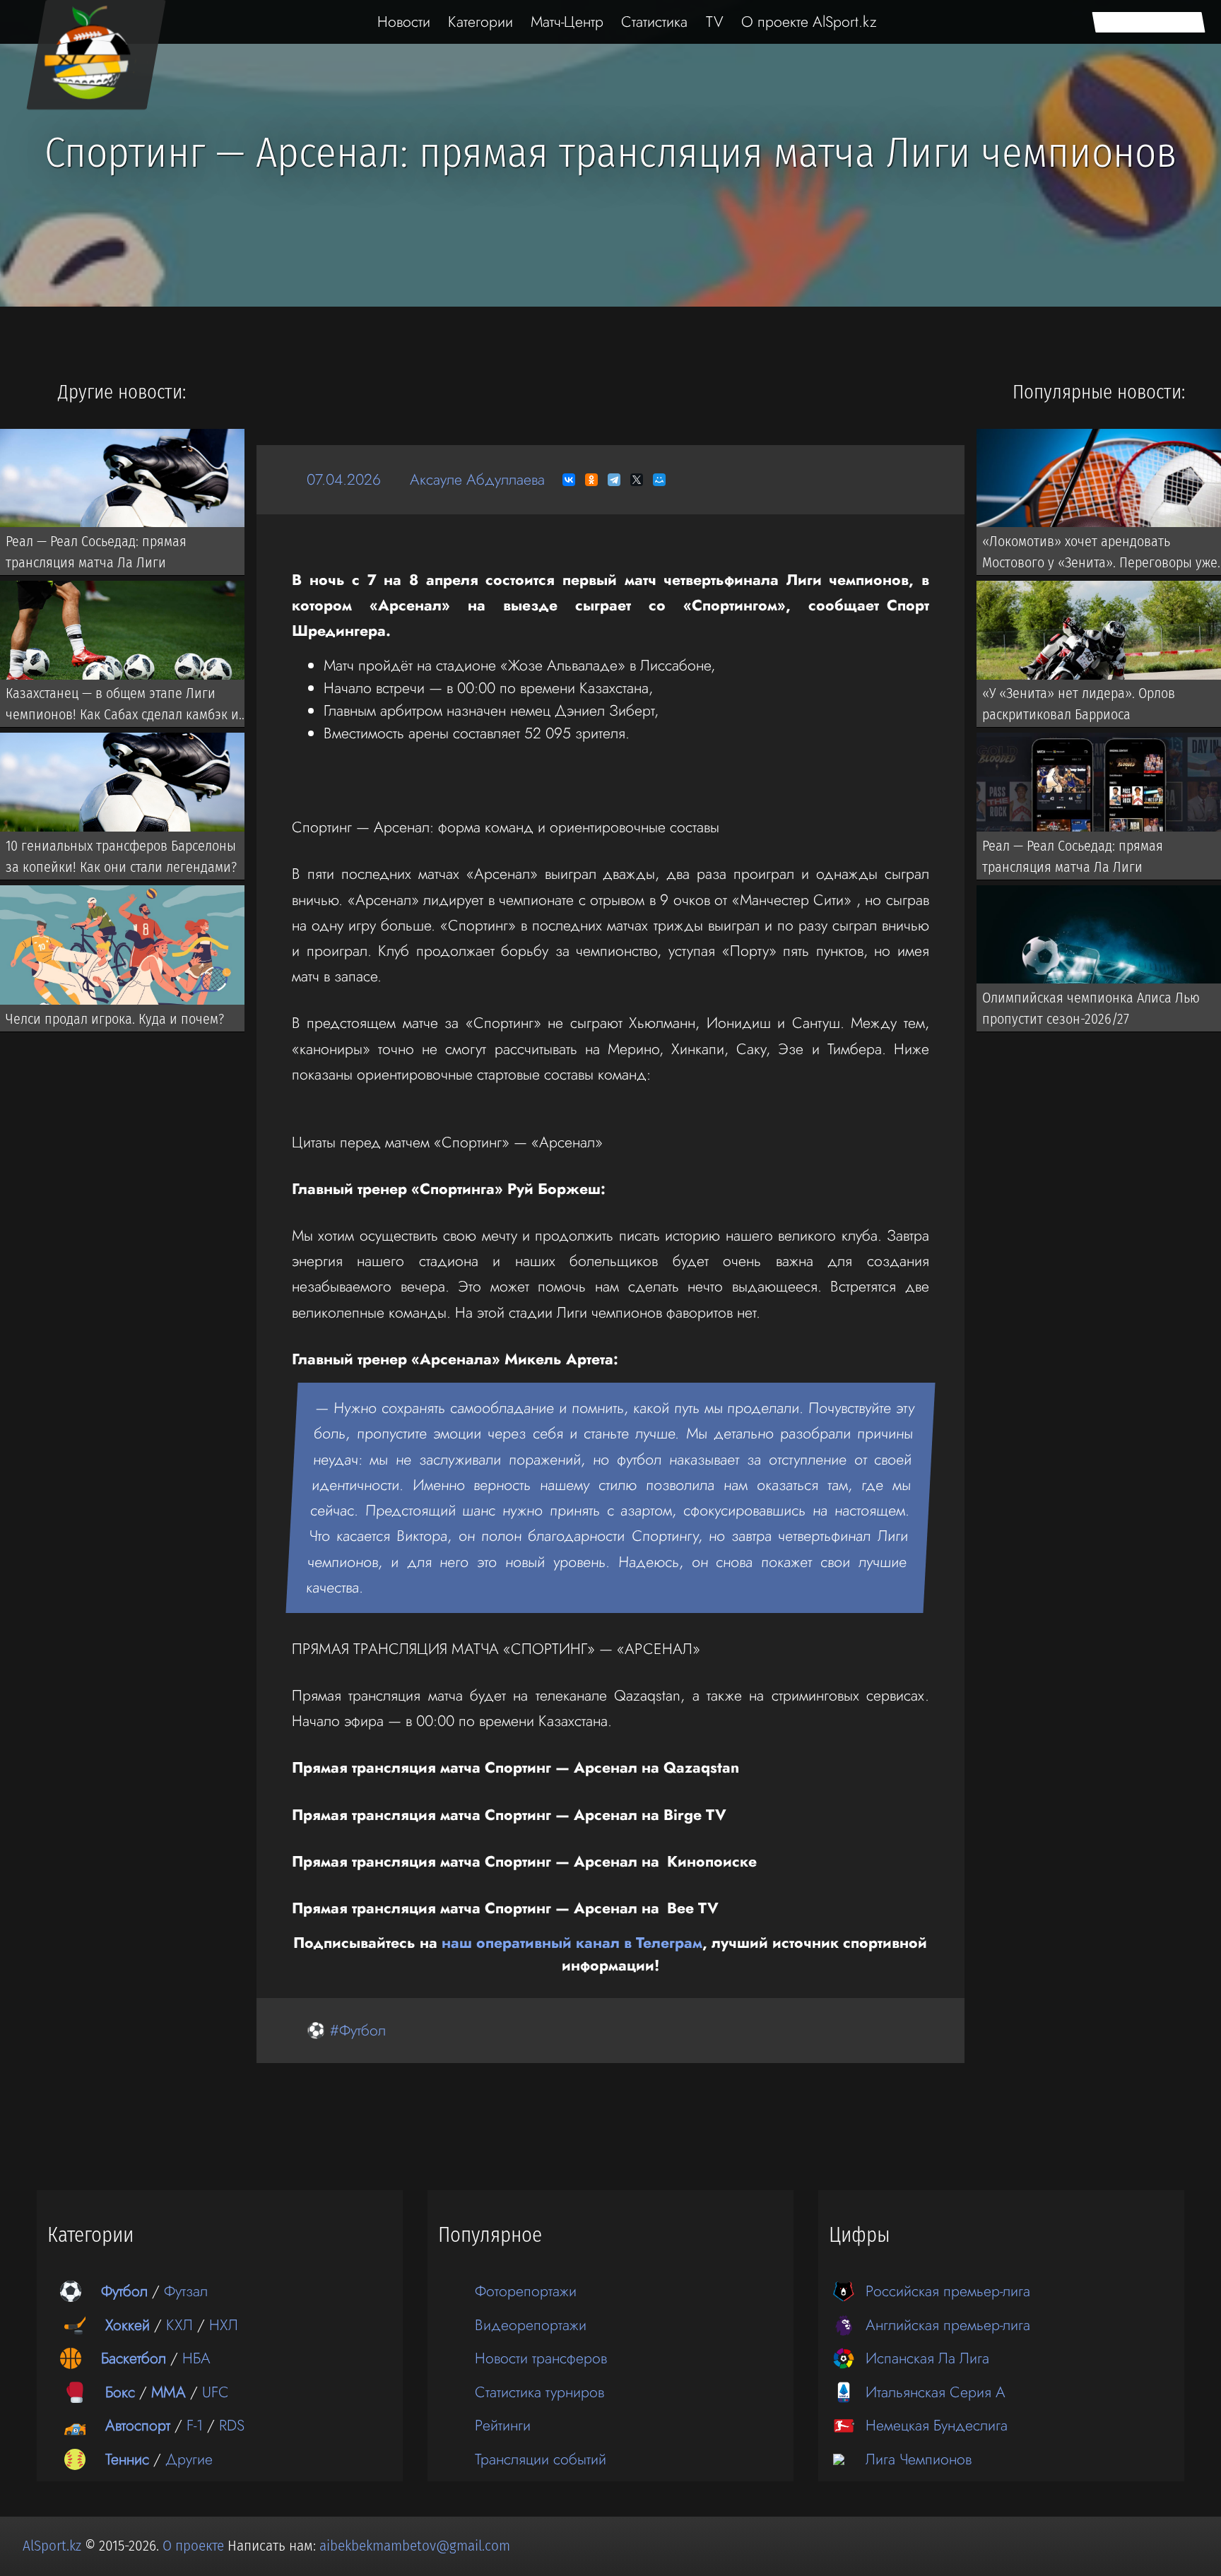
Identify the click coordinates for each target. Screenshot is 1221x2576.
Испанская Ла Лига (927, 2358)
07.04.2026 (344, 479)
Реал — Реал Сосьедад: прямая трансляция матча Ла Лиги (96, 551)
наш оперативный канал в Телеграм (572, 1943)
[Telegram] (614, 480)
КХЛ (179, 2325)
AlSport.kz (52, 2546)
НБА (196, 2358)
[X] (637, 480)
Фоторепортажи (526, 2291)
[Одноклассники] (591, 480)
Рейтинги (503, 2425)
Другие (189, 2459)
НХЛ (224, 2325)
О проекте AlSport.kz (809, 22)
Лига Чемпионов (919, 2459)
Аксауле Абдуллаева (477, 479)
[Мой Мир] (659, 480)
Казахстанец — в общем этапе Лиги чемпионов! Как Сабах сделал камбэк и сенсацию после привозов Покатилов (122, 707)
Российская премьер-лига (948, 2291)
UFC (216, 2392)
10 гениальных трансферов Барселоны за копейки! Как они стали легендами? (121, 856)
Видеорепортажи (531, 2325)
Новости (404, 22)
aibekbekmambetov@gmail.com (415, 2546)
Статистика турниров (539, 2392)
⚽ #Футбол (346, 2030)
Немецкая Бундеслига (937, 2425)
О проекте (195, 2546)
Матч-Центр (567, 22)
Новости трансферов (541, 2358)
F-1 (195, 2425)
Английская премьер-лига (948, 2325)
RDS (232, 2425)
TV (715, 22)
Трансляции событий (541, 2459)
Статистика (654, 22)
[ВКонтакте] (569, 480)
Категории (480, 22)
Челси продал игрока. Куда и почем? (115, 1018)
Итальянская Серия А (936, 2392)
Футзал (186, 2291)
